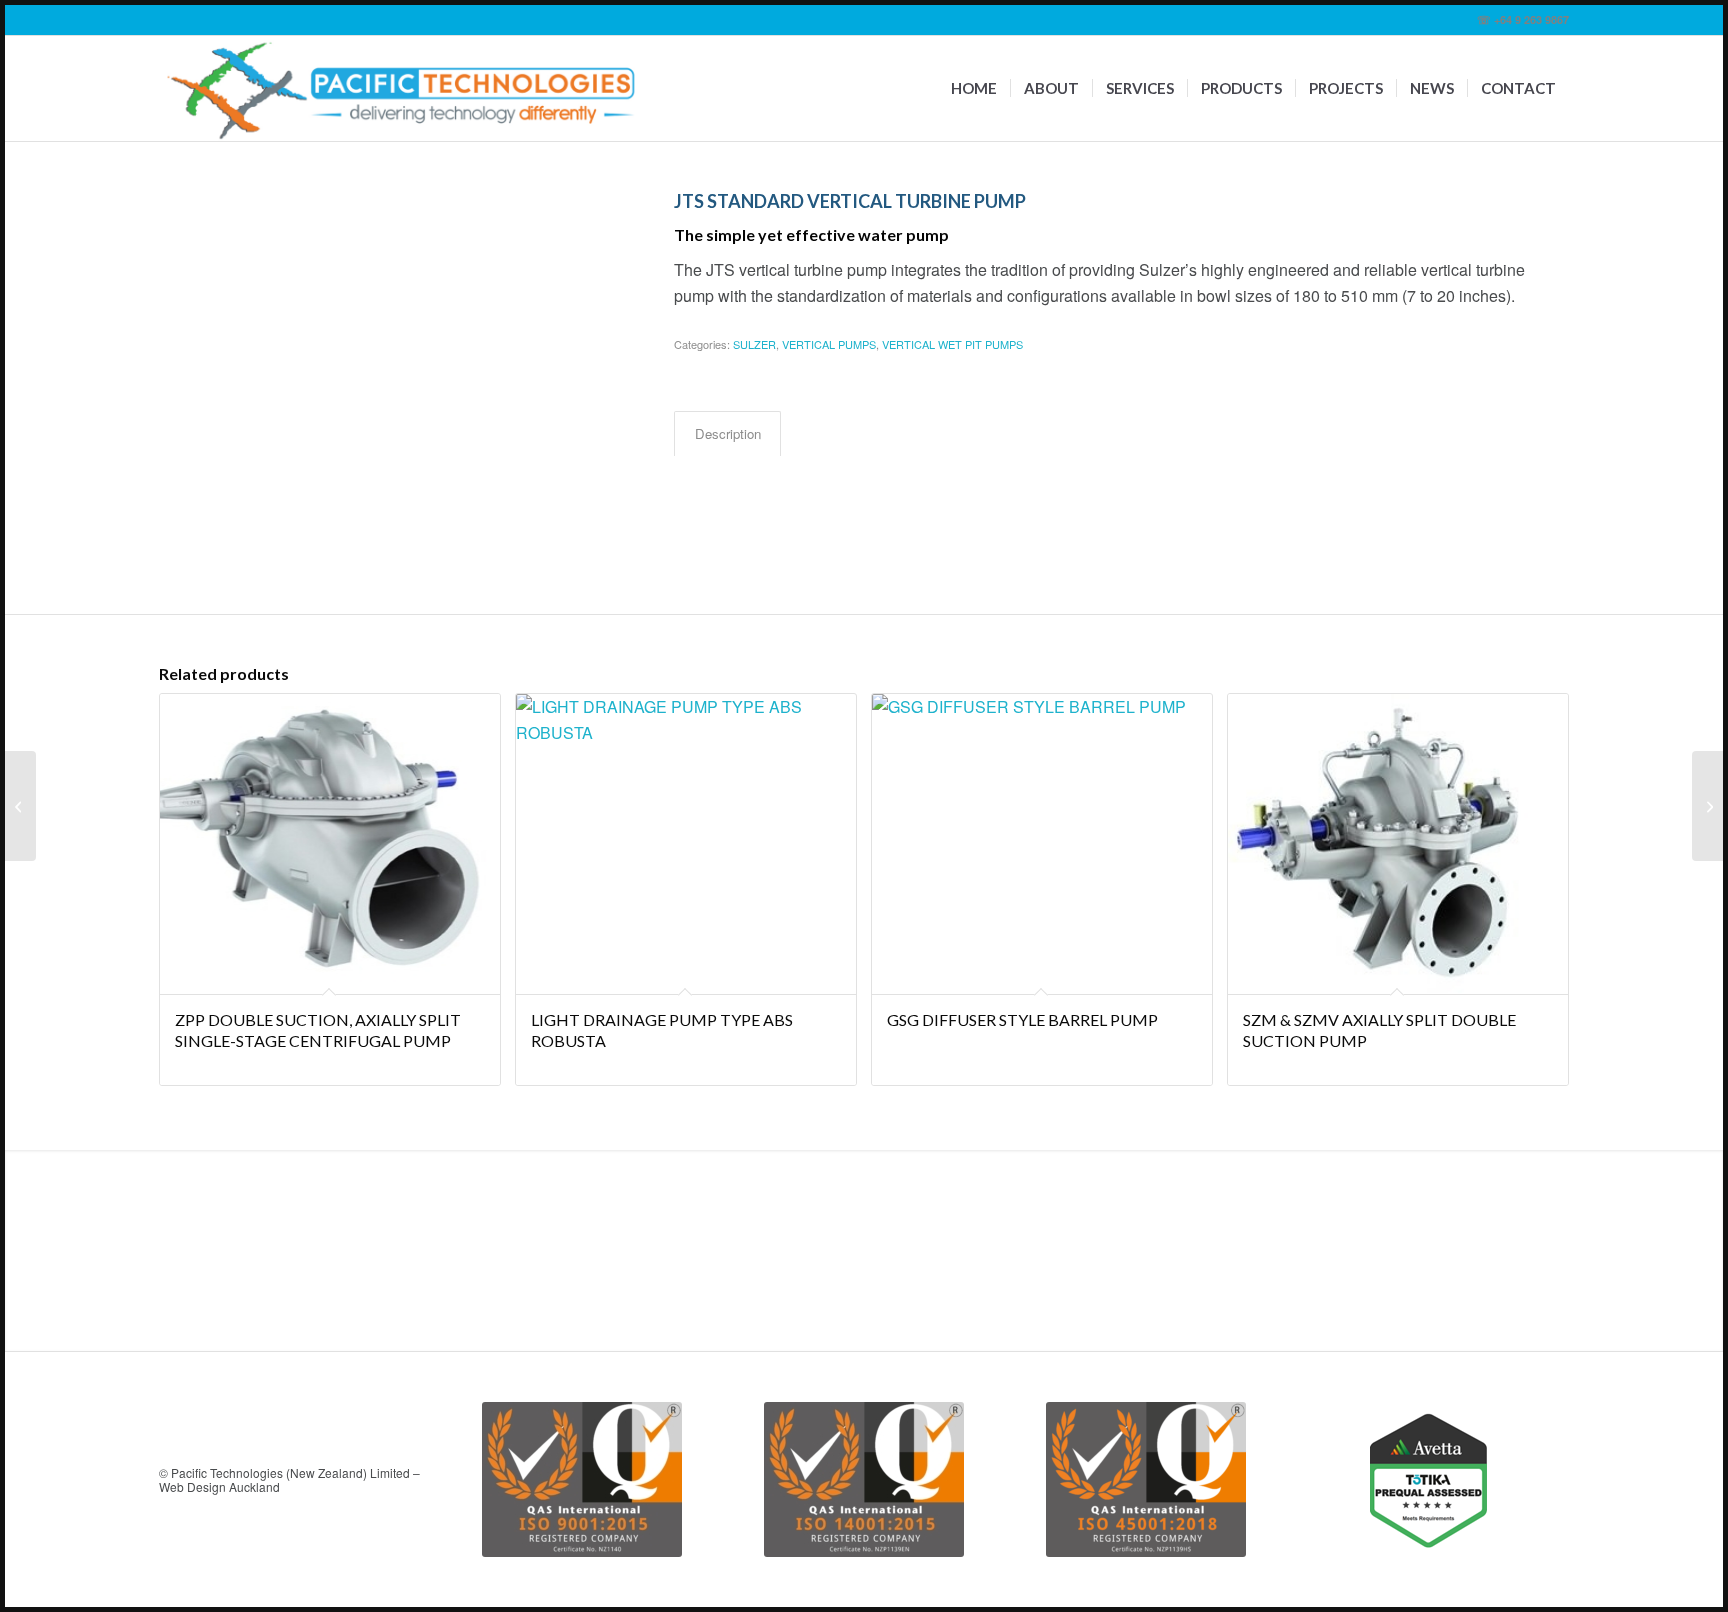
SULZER (754, 344)
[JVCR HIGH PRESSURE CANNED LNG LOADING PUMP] (1707, 806)
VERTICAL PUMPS (829, 344)
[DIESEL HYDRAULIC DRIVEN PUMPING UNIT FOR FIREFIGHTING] (20, 806)
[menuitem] (974, 88)
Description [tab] (728, 433)
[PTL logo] (402, 88)
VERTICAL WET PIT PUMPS (952, 344)
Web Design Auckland (219, 1486)
